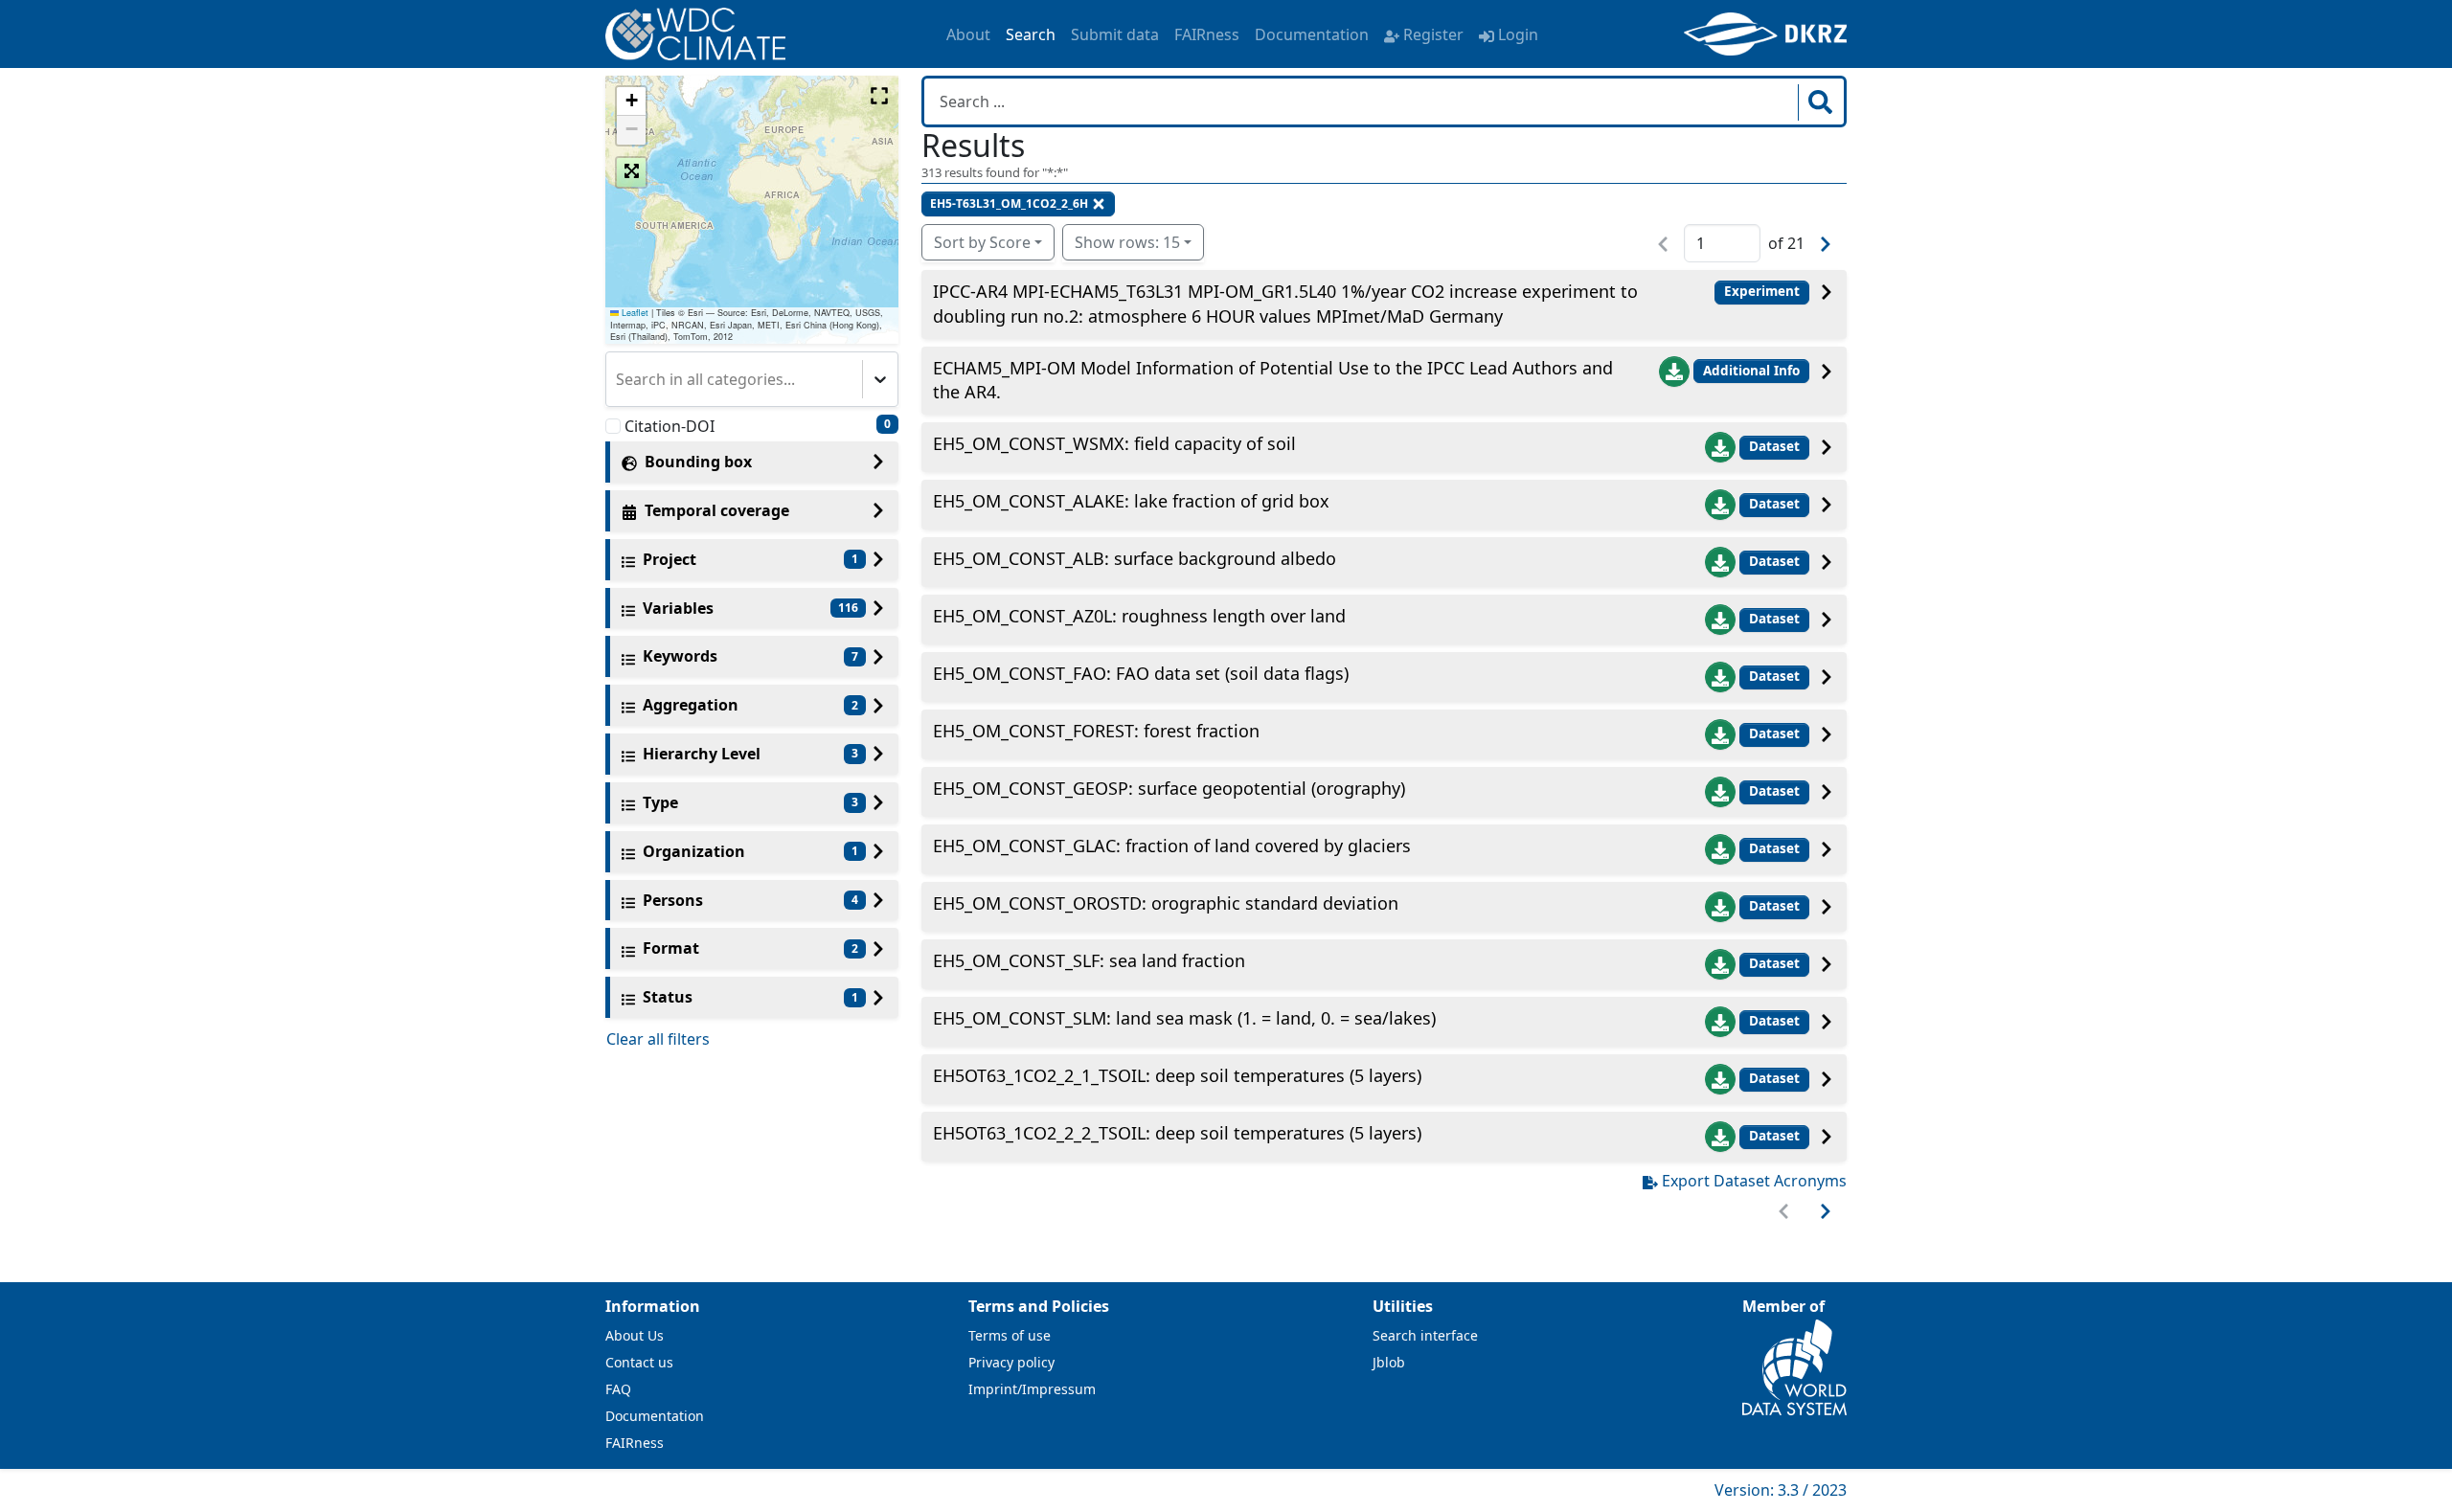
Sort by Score (982, 242)
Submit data (1115, 34)
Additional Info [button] (1751, 371)
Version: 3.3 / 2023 (1781, 1490)
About (968, 34)
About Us (635, 1335)
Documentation (1312, 34)
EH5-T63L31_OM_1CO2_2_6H (1009, 203)
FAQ (618, 1389)
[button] (631, 102)
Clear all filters (658, 1039)
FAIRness (1207, 34)
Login (1518, 34)
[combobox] (618, 379)
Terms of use (1010, 1335)
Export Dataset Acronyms (1754, 1181)
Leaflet (634, 313)
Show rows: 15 (1127, 242)
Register (1433, 34)
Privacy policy (1011, 1362)
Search (1031, 34)
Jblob (1389, 1362)
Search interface (1425, 1335)
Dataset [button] (1774, 446)
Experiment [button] (1762, 291)
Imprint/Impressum (1032, 1389)
